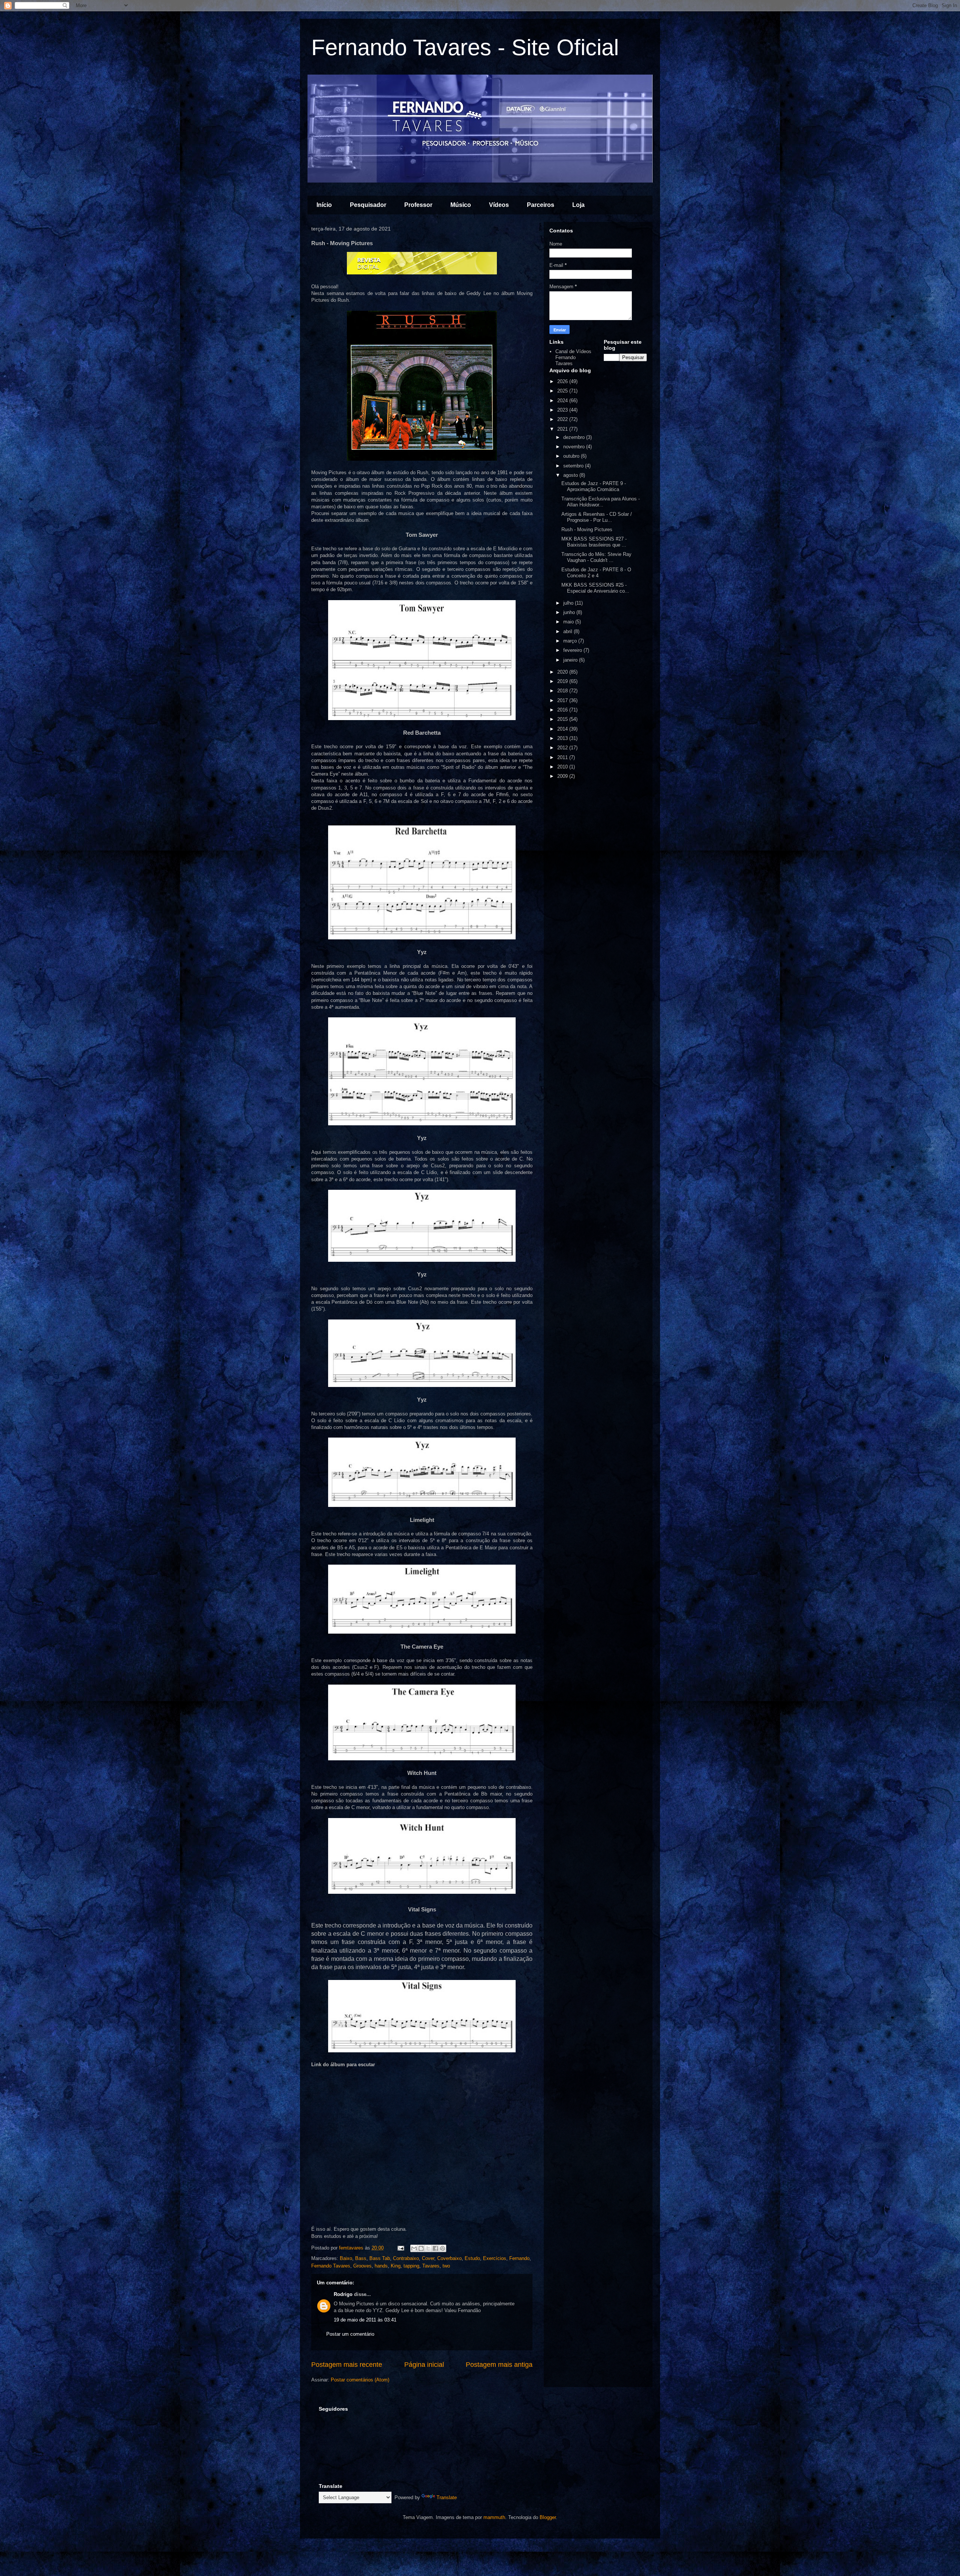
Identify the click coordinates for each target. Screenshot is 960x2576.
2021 (563, 429)
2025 (563, 391)
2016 (563, 710)
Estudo (472, 2258)
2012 (563, 748)
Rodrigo (343, 2294)
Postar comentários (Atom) (360, 2380)
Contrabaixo (406, 2258)
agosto (571, 475)
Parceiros (541, 205)
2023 (563, 410)
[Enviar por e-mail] (414, 2248)
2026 (563, 381)
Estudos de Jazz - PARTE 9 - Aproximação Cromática (594, 486)
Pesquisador (368, 205)
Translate (447, 2497)
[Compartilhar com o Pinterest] (442, 2248)
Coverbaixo (449, 2258)
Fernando (519, 2258)
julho (569, 603)
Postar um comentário (350, 2334)
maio (569, 622)
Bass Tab (380, 2258)
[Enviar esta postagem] (400, 2248)
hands (381, 2266)
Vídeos (499, 205)
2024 (563, 401)
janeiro (571, 660)
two (446, 2266)
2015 (563, 719)
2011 (563, 757)
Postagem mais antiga (499, 2365)
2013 (563, 738)
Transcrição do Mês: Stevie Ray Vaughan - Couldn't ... (596, 557)
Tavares (431, 2266)
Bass (361, 2258)
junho (570, 612)
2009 (563, 776)
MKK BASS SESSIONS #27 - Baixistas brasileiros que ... (594, 542)
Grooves (362, 2266)
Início (324, 205)
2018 (563, 691)
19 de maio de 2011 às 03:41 (365, 2320)
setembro (574, 466)
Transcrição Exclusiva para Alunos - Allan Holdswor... (601, 502)
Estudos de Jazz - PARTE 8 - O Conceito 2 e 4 (596, 573)
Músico (461, 205)
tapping (411, 2266)
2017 (563, 700)
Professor (418, 205)
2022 (563, 419)
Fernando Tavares (331, 2266)
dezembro (575, 437)
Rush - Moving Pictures (587, 529)
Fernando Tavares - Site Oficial (465, 47)
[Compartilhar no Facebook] (435, 2248)
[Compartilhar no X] (428, 2248)
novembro (575, 447)
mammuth (494, 2517)
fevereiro (573, 650)
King (396, 2266)
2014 (563, 729)
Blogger (548, 2517)
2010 (563, 767)
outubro (572, 456)
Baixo (346, 2258)
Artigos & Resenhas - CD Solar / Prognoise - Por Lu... (597, 517)
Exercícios (495, 2258)
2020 (563, 672)
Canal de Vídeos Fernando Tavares (573, 357)
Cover (428, 2258)
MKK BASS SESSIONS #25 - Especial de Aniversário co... (595, 588)
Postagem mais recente (347, 2365)
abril (568, 631)
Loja (578, 205)
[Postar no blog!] (421, 2248)
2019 (563, 681)
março (571, 641)
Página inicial (424, 2365)
